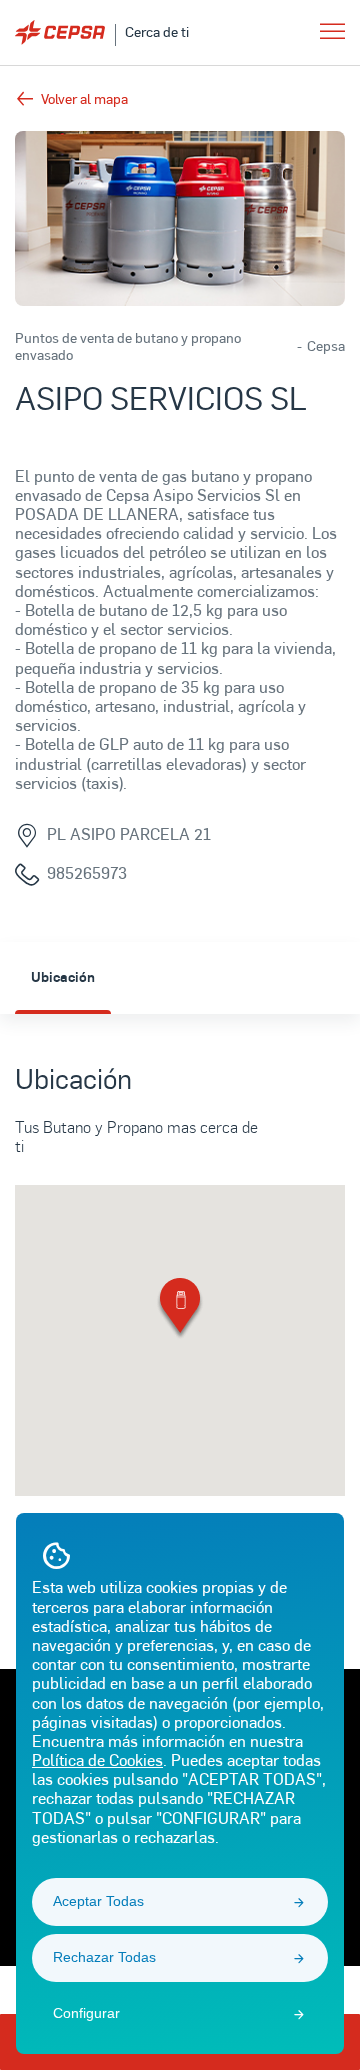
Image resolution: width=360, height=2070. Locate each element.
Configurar (86, 2013)
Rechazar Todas (104, 1957)
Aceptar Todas (98, 1901)
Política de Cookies (97, 1759)
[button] (180, 1309)
